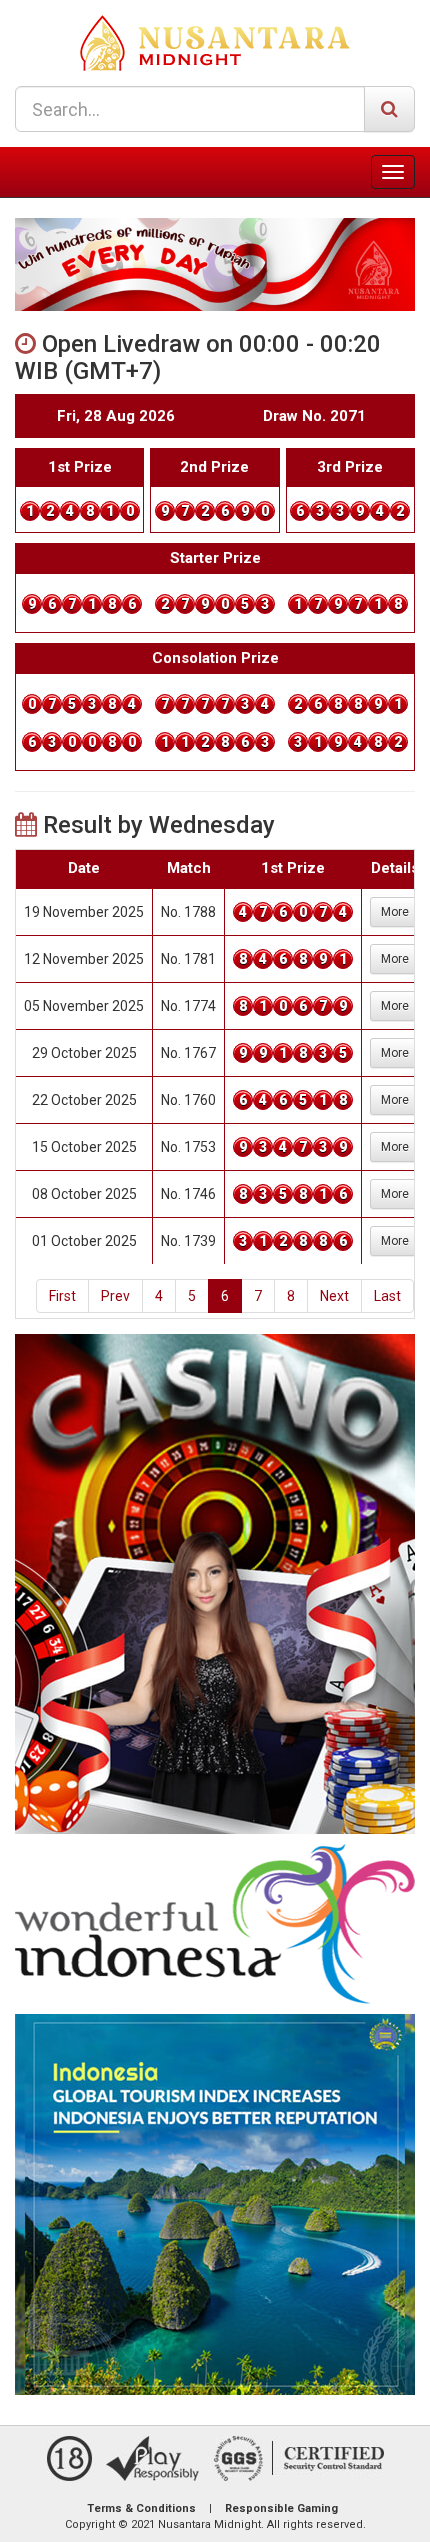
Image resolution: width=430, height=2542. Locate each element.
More (395, 912)
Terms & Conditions (141, 2508)
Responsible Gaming (281, 2508)
